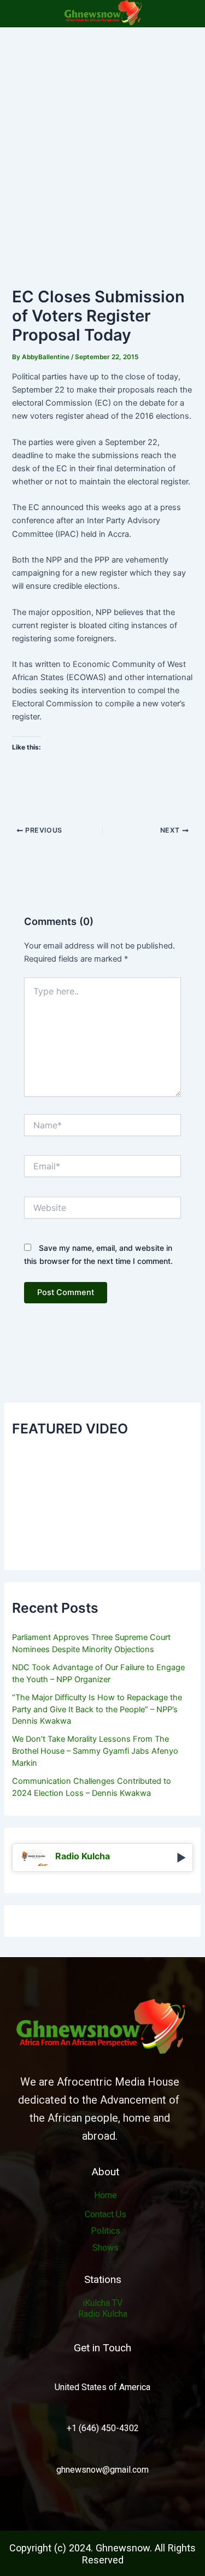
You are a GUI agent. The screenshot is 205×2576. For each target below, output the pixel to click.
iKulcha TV (102, 2303)
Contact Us (106, 2214)
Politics (106, 2231)
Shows (106, 2248)
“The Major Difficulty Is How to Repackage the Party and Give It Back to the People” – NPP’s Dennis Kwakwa (97, 1709)
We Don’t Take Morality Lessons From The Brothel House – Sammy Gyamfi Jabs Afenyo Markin (95, 1751)
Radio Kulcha (103, 2314)
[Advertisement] (102, 135)
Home (106, 2195)
